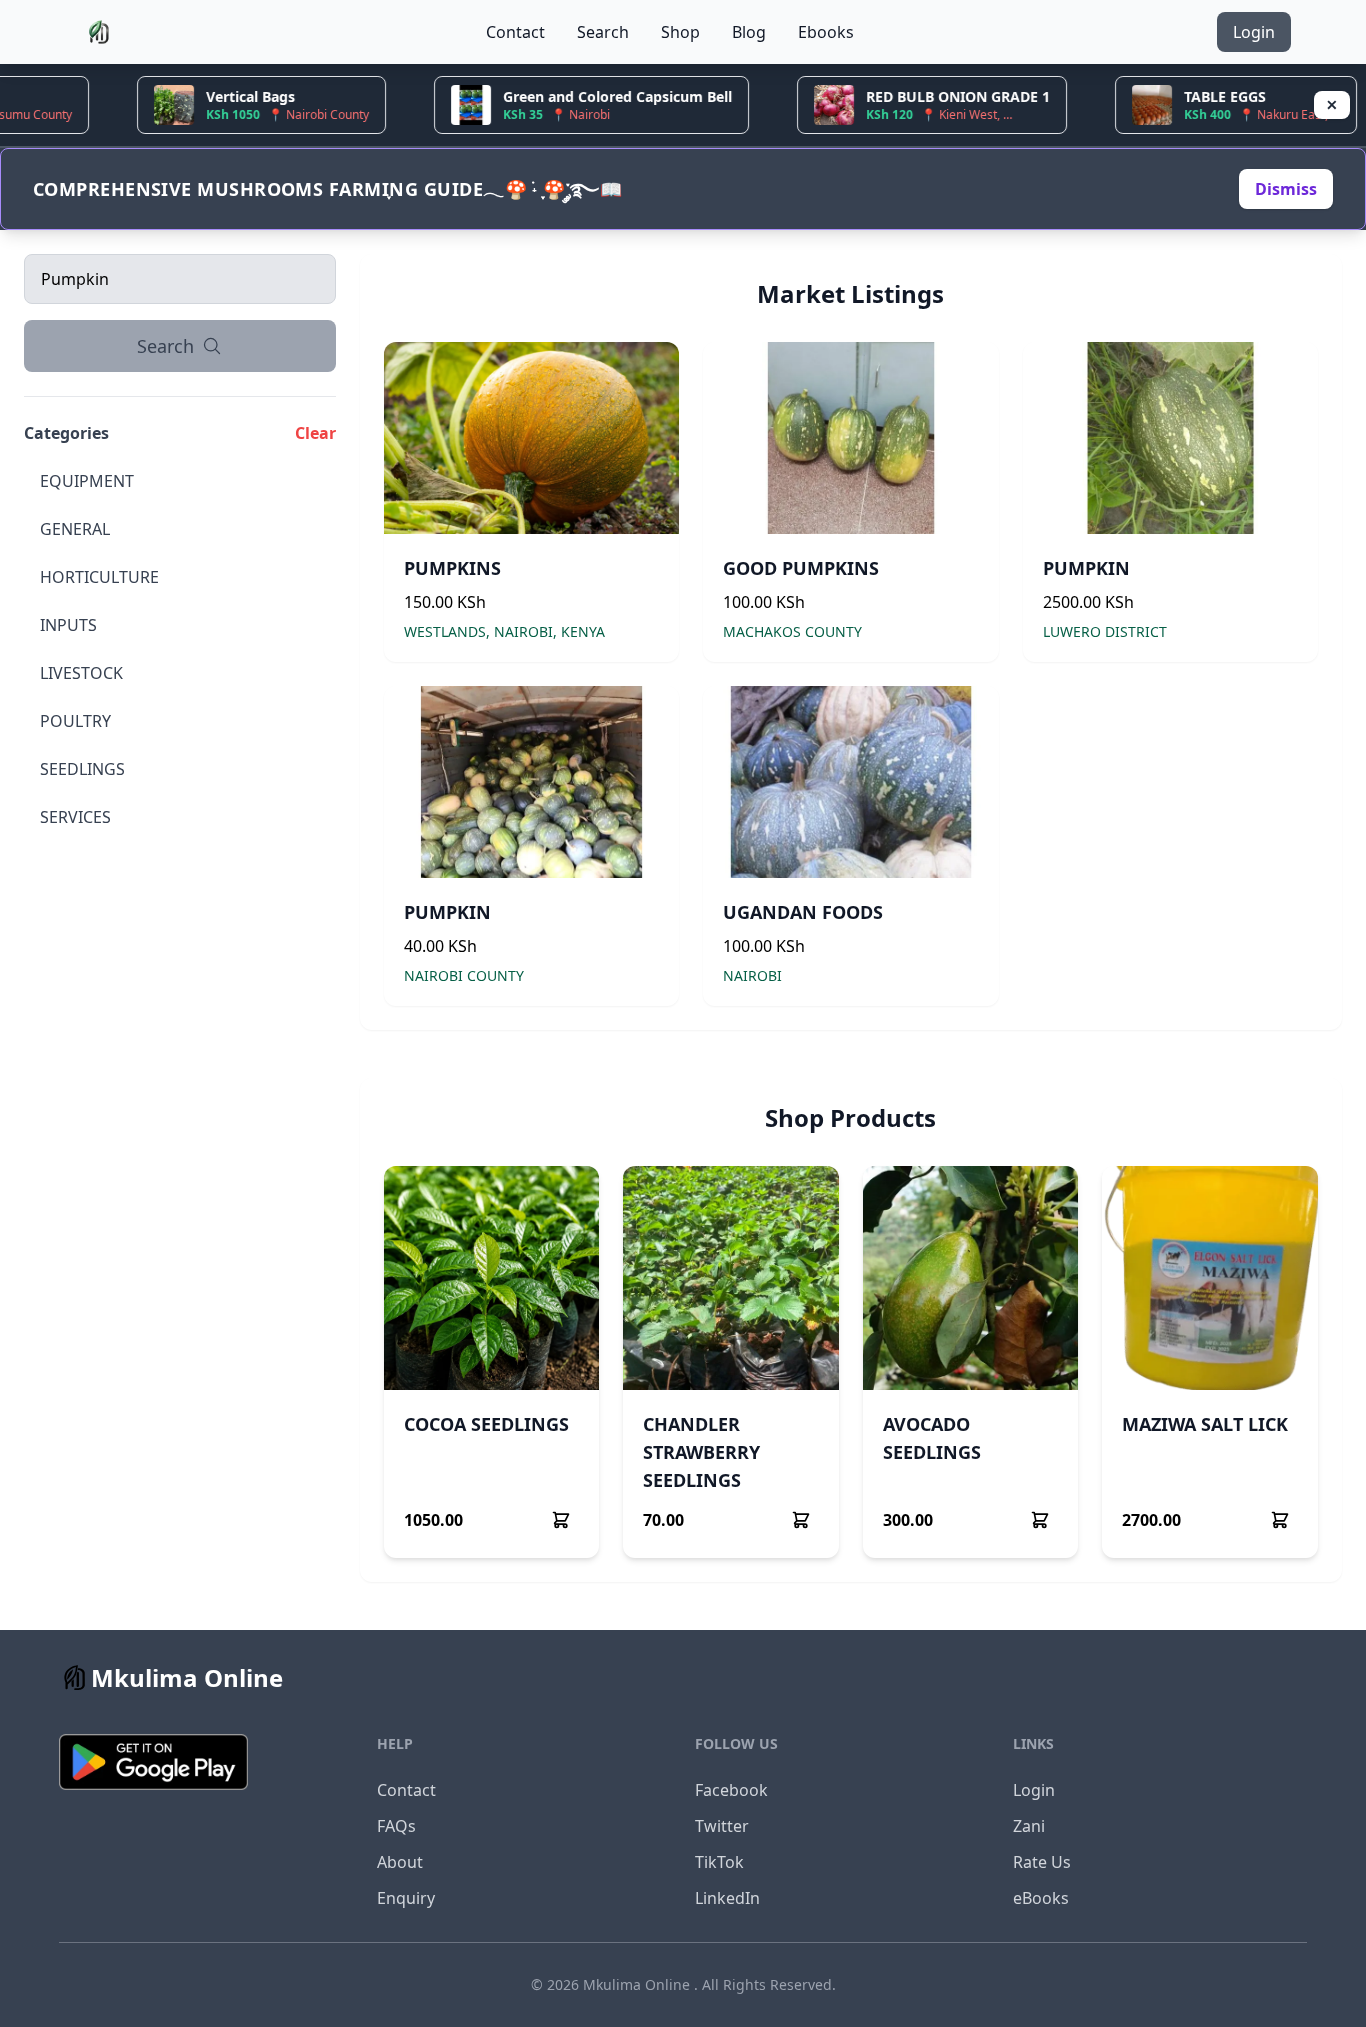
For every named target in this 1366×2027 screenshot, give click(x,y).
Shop (680, 32)
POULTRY (75, 721)
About (400, 1862)
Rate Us (1042, 1862)
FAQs (396, 1826)
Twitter (722, 1826)
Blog (749, 32)
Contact (515, 32)
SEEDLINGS (82, 769)
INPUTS (68, 625)
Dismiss (1286, 189)
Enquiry (406, 1898)
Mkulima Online (638, 1984)
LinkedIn (727, 1898)
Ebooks (826, 32)
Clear (315, 433)
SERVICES (75, 817)
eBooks (1041, 1898)
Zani (1029, 1826)
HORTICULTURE (99, 577)
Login (1254, 32)
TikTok (719, 1862)
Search (603, 32)
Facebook (731, 1790)
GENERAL (75, 529)
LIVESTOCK (81, 673)
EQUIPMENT (87, 481)
